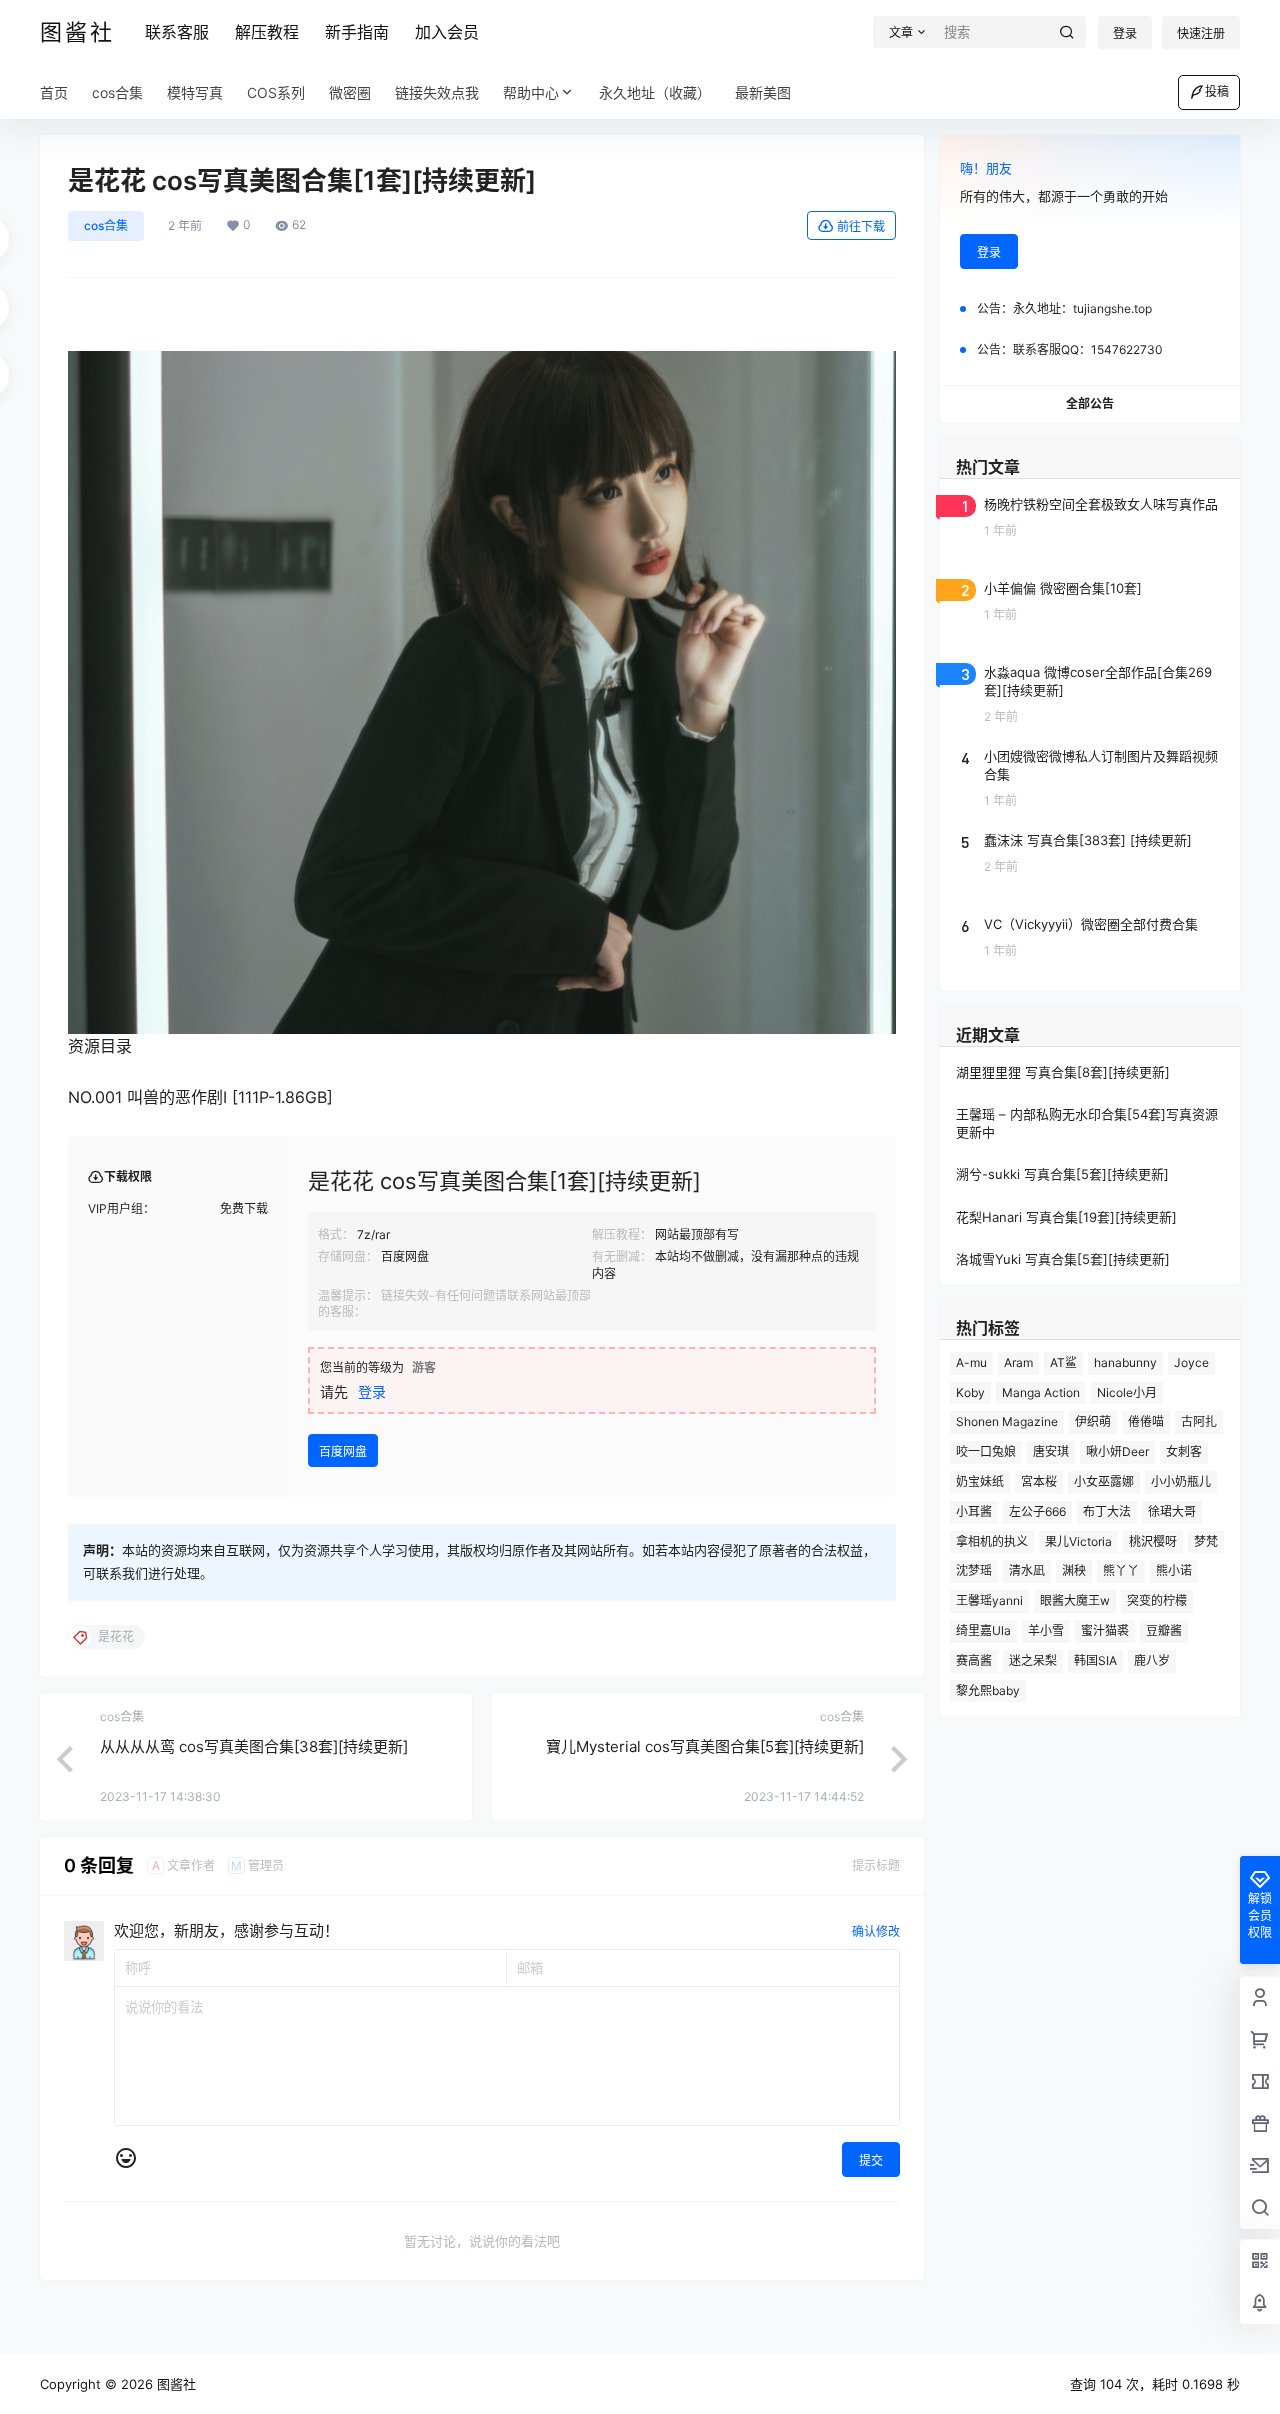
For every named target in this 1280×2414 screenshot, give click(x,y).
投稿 (1217, 91)
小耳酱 (974, 1511)
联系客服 (177, 32)
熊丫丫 (1121, 1570)
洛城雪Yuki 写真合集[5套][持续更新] (1063, 1259)
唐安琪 (1051, 1451)
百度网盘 (343, 1451)
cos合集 (106, 225)
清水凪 (1027, 1570)
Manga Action (1041, 1392)
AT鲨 (1063, 1362)
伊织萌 (1093, 1421)
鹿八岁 (1152, 1660)
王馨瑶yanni (989, 1600)
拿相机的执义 (992, 1541)
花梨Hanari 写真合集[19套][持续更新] (1066, 1217)
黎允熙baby (988, 1690)
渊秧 (1074, 1570)
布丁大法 (1107, 1511)
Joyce (1191, 1362)
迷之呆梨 (1033, 1660)
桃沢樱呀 (1153, 1541)
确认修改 (876, 1931)
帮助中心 (531, 92)
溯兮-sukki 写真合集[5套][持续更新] (1062, 1174)
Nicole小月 (1127, 1392)
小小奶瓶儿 (1181, 1481)
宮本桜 (1039, 1481)
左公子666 (1037, 1511)
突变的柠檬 (1157, 1600)
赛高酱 (974, 1660)
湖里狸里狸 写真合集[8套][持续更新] (1063, 1072)
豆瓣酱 (1164, 1630)
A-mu (971, 1362)
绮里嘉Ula (983, 1630)
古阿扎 (1199, 1421)
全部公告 (1090, 403)
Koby (970, 1392)
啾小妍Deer (1117, 1451)
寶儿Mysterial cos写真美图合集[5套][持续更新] (705, 1746)
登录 (1125, 33)
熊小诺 (1174, 1570)
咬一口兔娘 (986, 1451)
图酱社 (174, 2384)
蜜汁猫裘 (1105, 1630)
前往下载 (861, 226)
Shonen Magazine (1007, 1421)
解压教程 (267, 32)
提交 (871, 2160)
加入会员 (447, 32)
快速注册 (1201, 33)
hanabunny (1125, 1362)
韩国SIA (1095, 1660)
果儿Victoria (1078, 1541)
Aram (1018, 1362)
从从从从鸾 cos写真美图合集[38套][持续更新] (254, 1746)
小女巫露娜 (1104, 1481)
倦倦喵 (1146, 1421)
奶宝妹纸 (980, 1481)
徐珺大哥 (1172, 1511)
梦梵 (1206, 1541)
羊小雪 (1046, 1630)
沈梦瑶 (974, 1570)
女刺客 (1184, 1451)
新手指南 (357, 32)
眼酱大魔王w (1075, 1600)
